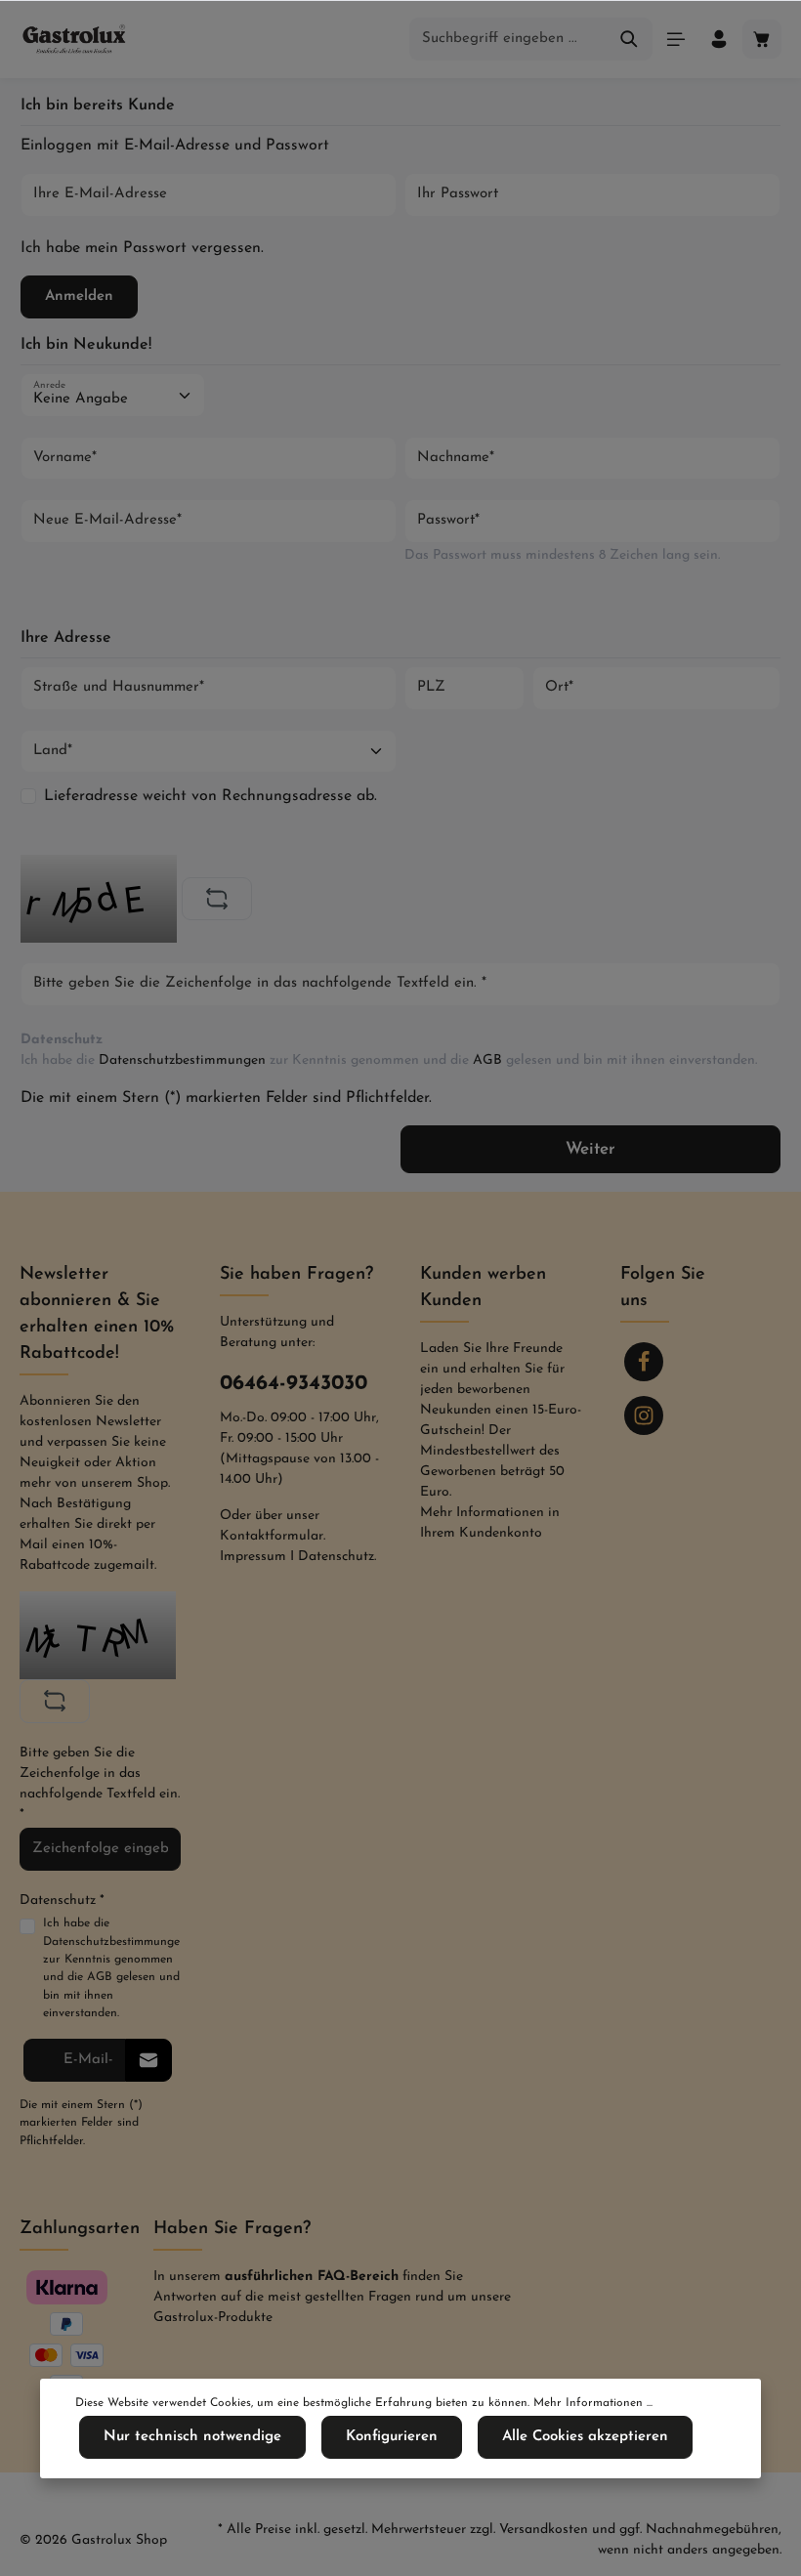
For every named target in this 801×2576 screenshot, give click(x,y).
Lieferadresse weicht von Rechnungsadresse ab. (211, 796)
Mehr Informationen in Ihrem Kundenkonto (490, 1523)
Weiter (590, 1149)
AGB (487, 1060)
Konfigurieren (392, 2437)
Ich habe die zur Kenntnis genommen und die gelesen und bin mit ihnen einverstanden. (389, 1060)
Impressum (253, 1557)
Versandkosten (544, 2530)
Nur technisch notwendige (192, 2437)
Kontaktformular (272, 1536)
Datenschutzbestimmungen (182, 1060)
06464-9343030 (294, 1384)
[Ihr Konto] (719, 39)
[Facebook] (644, 1362)
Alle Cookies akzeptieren (585, 2437)
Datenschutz (336, 1557)
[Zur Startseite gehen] (75, 39)
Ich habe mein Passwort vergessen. (142, 248)
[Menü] (676, 39)
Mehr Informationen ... (593, 2403)
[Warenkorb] (762, 39)
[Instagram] (644, 1415)
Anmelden (79, 296)
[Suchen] (630, 40)
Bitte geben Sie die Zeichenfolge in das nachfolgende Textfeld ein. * (100, 1784)
